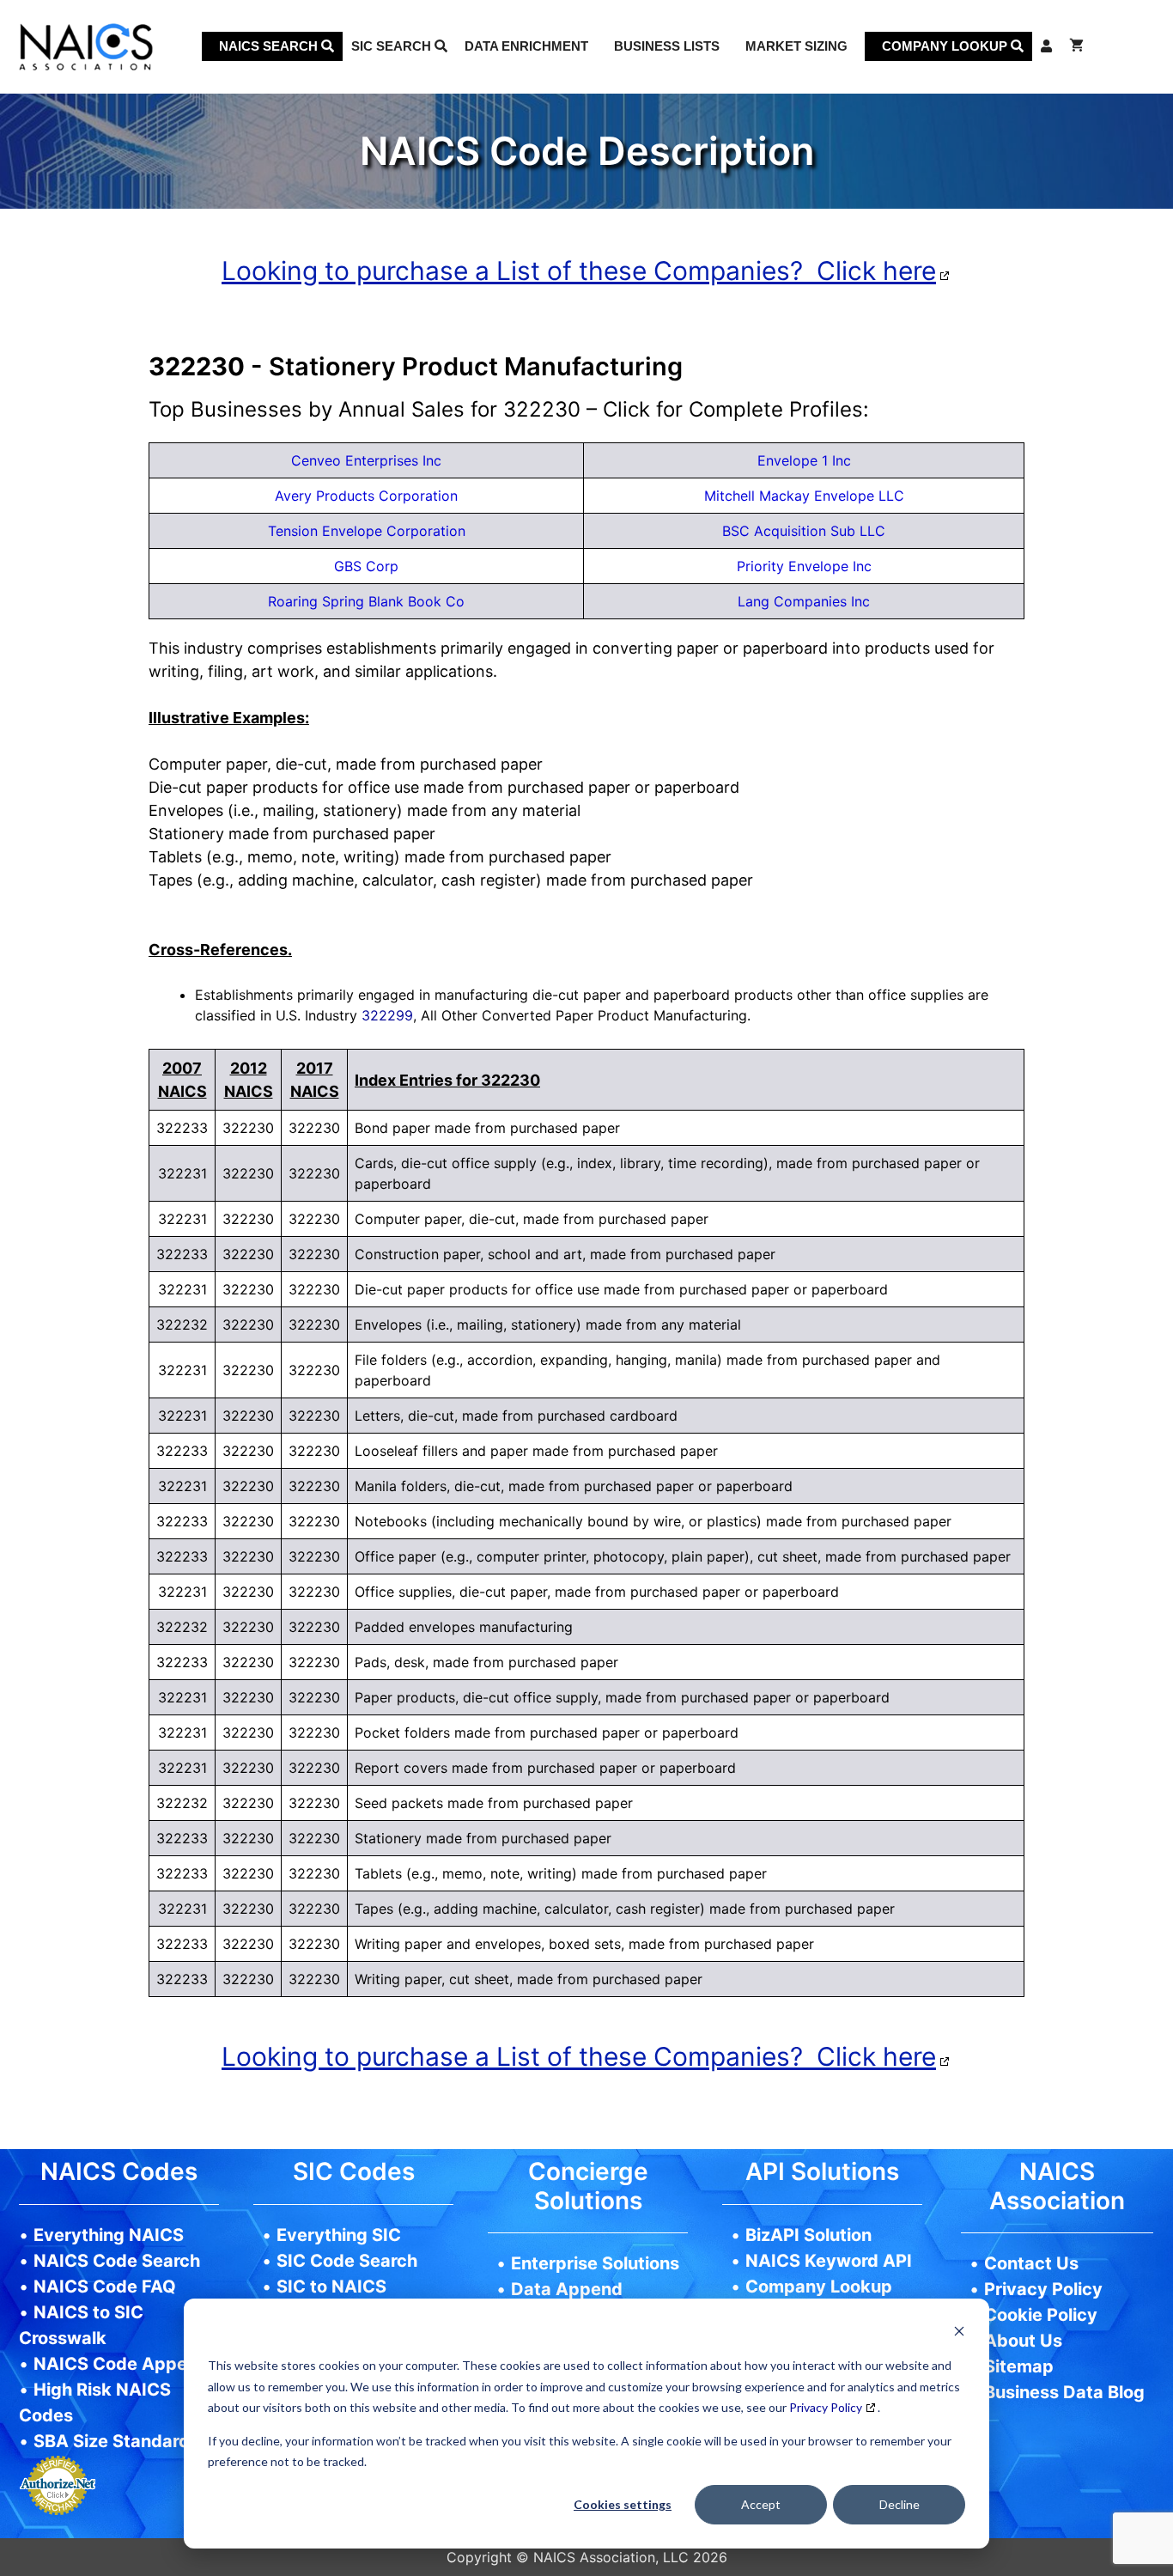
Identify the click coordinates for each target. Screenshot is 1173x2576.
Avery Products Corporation (366, 496)
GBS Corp (366, 566)
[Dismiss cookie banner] (959, 2333)
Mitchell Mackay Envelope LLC (804, 496)
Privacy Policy (826, 2407)
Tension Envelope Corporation (367, 531)
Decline (900, 2504)
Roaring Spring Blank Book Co (366, 601)
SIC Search (393, 46)
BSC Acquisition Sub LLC (804, 531)
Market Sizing (796, 46)
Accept (761, 2504)
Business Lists (667, 46)
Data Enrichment (526, 46)
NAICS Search (270, 46)
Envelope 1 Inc (804, 460)
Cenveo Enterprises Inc (366, 460)
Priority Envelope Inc (804, 566)
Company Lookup (946, 46)
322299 (387, 1015)
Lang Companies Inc (804, 601)
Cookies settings (623, 2504)
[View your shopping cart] (1076, 46)
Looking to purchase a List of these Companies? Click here (579, 271)
